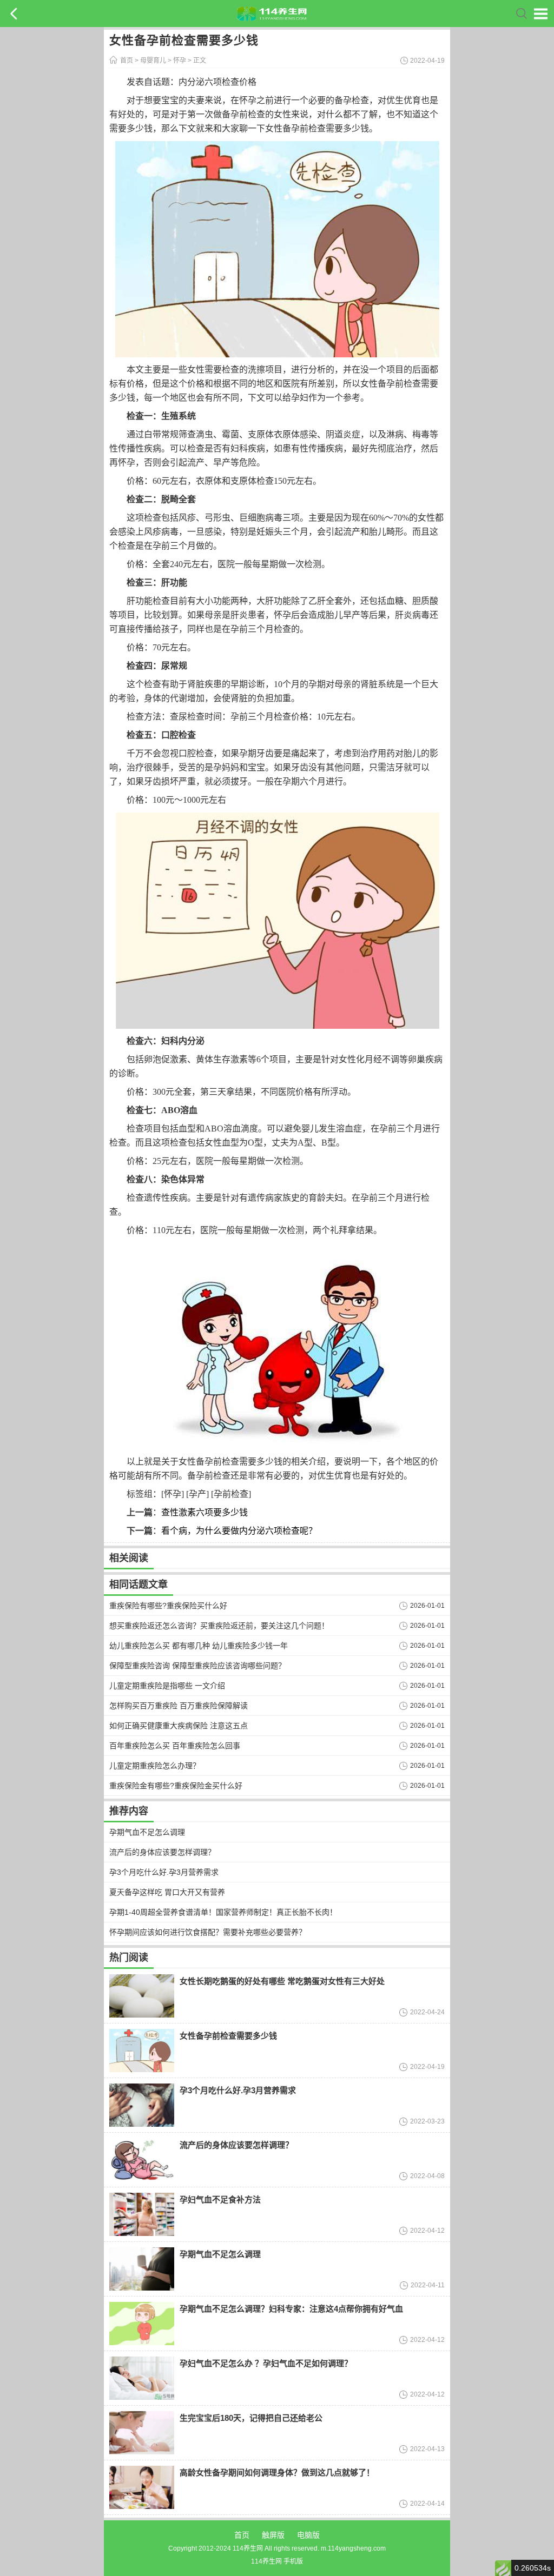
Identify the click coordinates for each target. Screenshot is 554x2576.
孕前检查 (231, 1494)
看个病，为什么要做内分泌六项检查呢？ (239, 1531)
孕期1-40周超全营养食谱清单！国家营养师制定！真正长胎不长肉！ (223, 1912)
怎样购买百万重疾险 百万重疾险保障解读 (179, 1706)
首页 (127, 61)
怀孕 (180, 61)
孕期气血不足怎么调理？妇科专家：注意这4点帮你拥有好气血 (291, 2309)
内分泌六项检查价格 (217, 82)
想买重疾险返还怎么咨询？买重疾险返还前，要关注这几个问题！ (219, 1626)
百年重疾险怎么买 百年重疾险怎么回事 (175, 1746)
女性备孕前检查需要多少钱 (228, 2036)
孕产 (197, 1494)
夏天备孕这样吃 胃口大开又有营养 (167, 1892)
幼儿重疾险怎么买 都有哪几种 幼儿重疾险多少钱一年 (199, 1646)
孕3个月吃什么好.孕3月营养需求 (164, 1872)
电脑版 (308, 2535)
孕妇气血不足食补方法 (220, 2199)
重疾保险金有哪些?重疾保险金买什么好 (176, 1786)
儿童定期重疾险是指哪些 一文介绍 (167, 1686)
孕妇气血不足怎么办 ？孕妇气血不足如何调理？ (266, 2363)
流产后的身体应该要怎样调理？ (162, 1852)
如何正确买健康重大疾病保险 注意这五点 (179, 1726)
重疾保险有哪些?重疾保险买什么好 (168, 1606)
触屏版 (273, 2535)
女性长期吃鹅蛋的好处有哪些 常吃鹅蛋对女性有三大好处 (282, 1981)
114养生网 (266, 2561)
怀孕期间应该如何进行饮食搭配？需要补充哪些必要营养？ (208, 1932)
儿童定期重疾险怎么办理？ (155, 1766)
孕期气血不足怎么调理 (147, 1832)
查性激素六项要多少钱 (205, 1512)
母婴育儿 (153, 61)
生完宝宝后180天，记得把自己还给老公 (251, 2418)
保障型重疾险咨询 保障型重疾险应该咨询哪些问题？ (197, 1666)
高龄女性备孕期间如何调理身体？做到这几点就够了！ (277, 2472)
